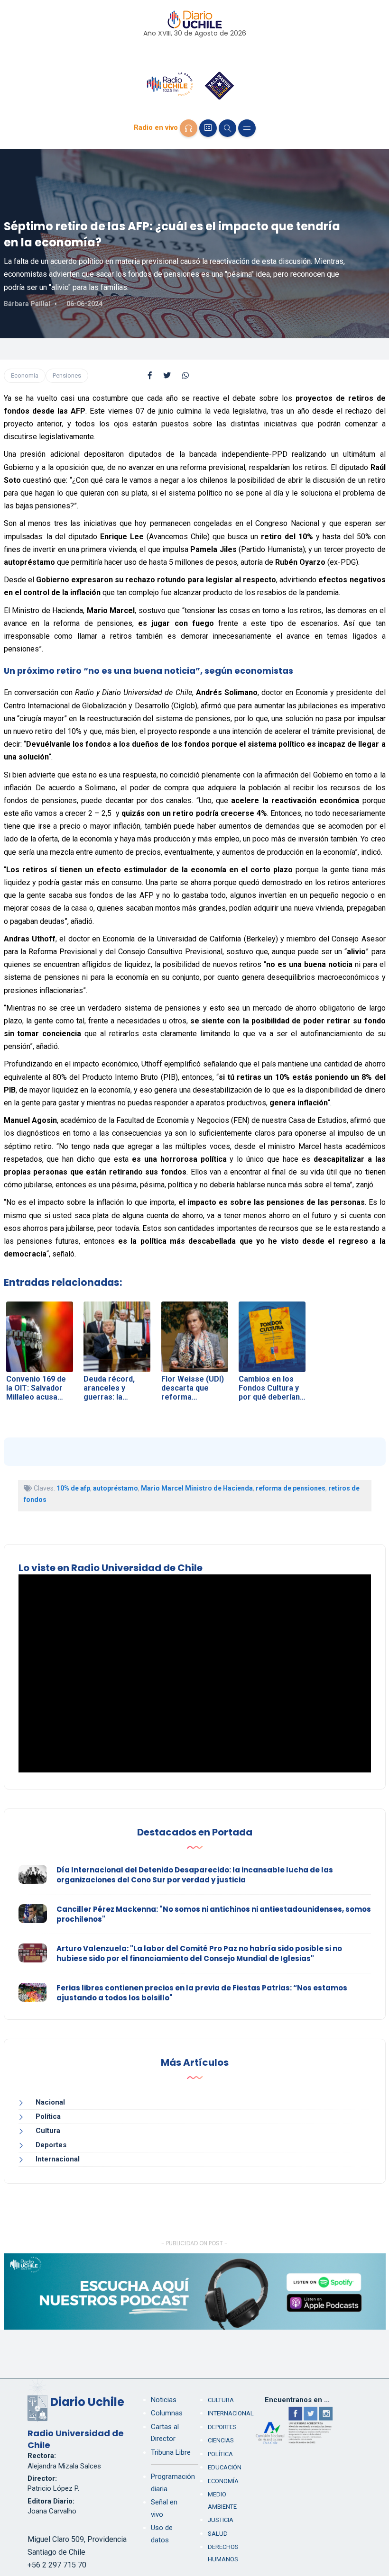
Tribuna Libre (171, 2452)
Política (48, 2116)
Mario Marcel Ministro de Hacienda (197, 1488)
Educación (225, 2467)
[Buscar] (227, 128)
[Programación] (208, 128)
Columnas (167, 2413)
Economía (25, 375)
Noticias (164, 2400)
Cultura (48, 2131)
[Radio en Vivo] (189, 128)
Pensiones (67, 375)
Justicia (221, 2520)
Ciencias (221, 2440)
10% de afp (73, 1488)
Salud (218, 2534)
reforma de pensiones (291, 1488)
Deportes (51, 2145)
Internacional (58, 2159)
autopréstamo (116, 1488)
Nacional (50, 2102)
